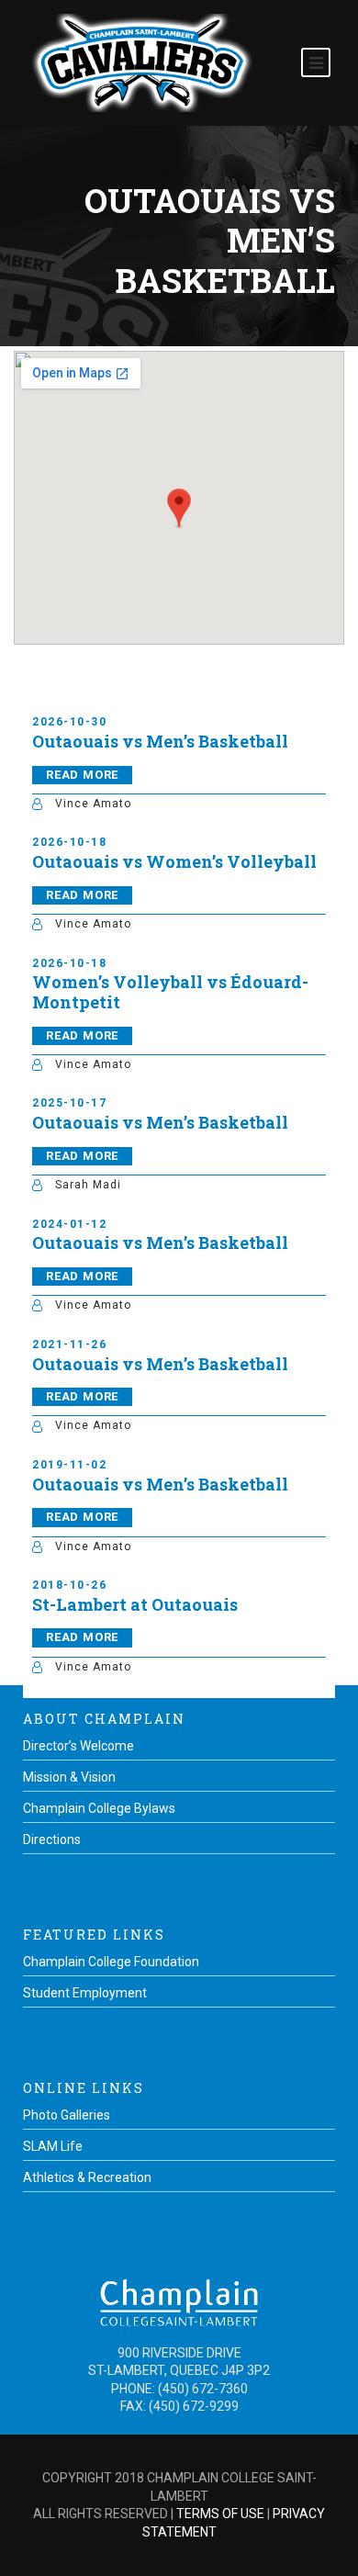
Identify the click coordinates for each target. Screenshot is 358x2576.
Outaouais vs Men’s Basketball (160, 741)
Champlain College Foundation (111, 1962)
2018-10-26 (69, 1585)
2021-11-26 (69, 1344)
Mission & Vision (69, 1777)
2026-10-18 (69, 842)
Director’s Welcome (78, 1746)
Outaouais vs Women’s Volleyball (174, 861)
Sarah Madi (88, 1185)
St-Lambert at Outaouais (135, 1604)
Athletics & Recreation (87, 2177)
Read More (82, 775)
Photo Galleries (67, 2115)
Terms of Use (220, 2514)
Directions (52, 1839)
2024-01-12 (69, 1224)
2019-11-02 (69, 1465)
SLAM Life (53, 2146)
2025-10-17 (69, 1103)
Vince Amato (93, 804)
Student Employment (85, 1993)
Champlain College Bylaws (99, 1808)
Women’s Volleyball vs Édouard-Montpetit (170, 992)
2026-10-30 (69, 722)
